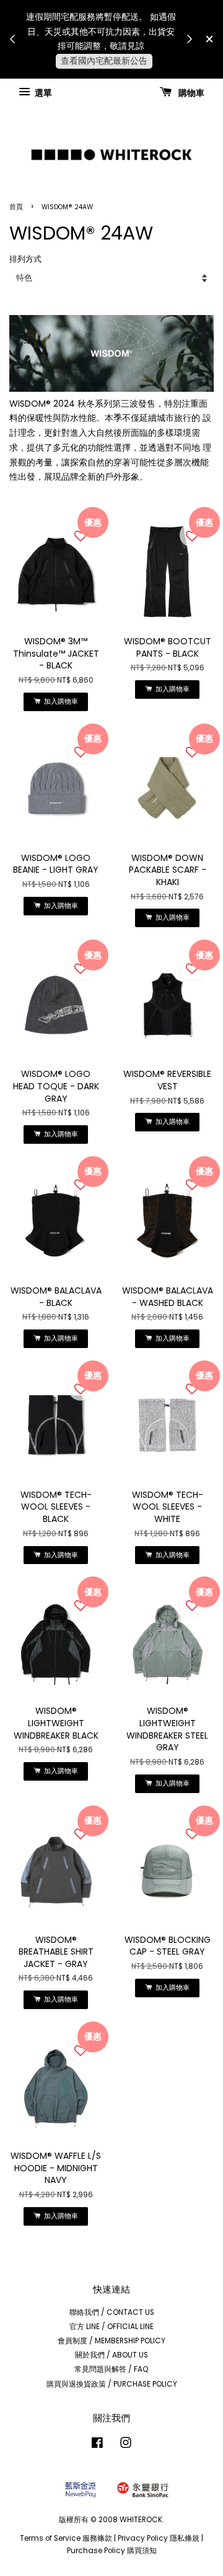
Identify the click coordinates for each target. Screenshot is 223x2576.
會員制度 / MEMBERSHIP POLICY (111, 2341)
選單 (42, 92)
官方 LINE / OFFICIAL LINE (111, 2327)
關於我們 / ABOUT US (111, 2355)
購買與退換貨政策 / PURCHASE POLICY (112, 2384)
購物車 (190, 92)
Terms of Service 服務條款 (66, 2538)
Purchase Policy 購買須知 (112, 2551)
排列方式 (25, 259)
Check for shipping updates (124, 68)
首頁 (16, 207)
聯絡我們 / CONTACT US (112, 2312)
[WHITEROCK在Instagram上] (126, 2445)
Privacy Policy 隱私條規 (159, 2538)
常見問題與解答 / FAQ (111, 2369)
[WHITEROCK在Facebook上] (97, 2445)
